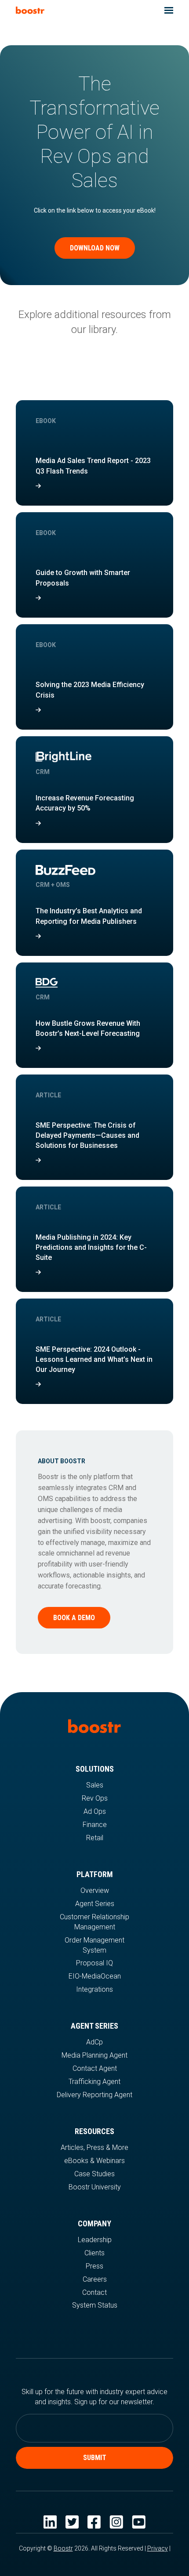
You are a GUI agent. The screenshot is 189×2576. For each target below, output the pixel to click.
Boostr (63, 2548)
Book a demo (74, 1618)
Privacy (158, 2548)
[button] (169, 10)
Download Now (95, 248)
